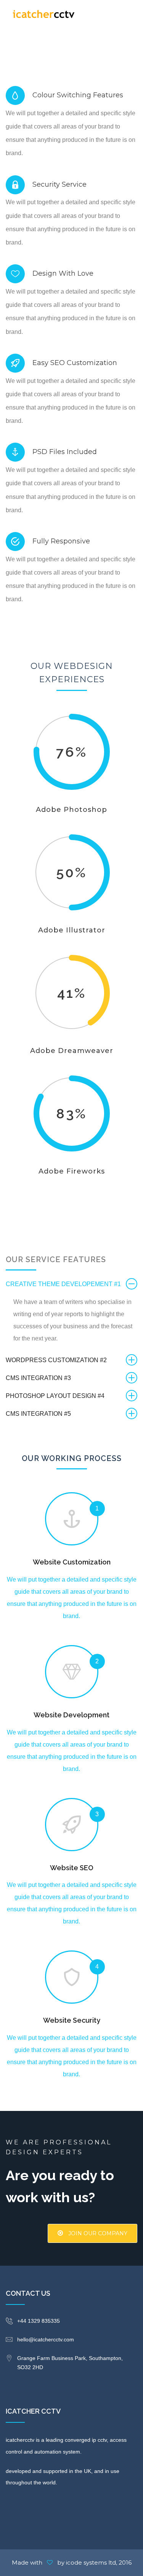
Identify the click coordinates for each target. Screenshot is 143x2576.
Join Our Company (97, 2233)
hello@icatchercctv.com (46, 2339)
